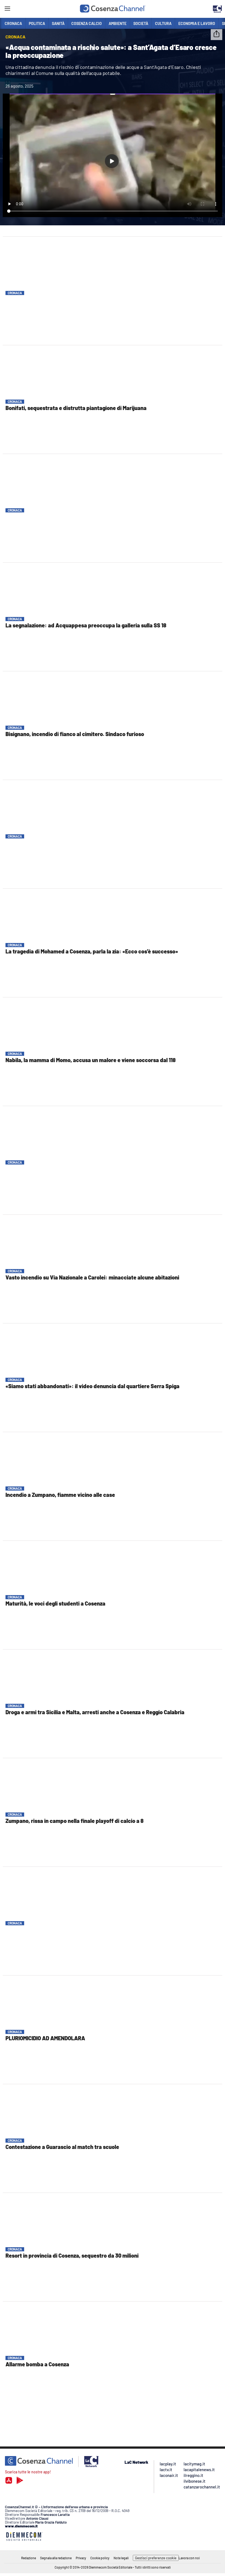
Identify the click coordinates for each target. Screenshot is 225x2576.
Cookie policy (100, 2558)
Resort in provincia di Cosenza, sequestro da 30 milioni (72, 2255)
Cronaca (15, 293)
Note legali (121, 2558)
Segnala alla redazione (56, 2558)
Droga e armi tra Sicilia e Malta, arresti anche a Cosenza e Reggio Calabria (95, 1712)
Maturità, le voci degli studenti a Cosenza (55, 1603)
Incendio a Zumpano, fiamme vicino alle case (60, 1495)
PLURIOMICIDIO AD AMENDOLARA (45, 2038)
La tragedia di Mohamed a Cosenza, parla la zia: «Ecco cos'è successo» (92, 951)
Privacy (81, 2558)
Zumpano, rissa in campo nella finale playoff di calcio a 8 (74, 1821)
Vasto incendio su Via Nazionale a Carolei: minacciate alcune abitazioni (92, 1277)
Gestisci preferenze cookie (156, 2558)
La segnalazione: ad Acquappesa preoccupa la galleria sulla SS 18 (86, 625)
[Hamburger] (7, 9)
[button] (216, 35)
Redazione (29, 2558)
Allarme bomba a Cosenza (37, 2364)
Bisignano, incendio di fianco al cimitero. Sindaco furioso (75, 734)
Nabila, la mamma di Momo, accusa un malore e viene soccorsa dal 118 (91, 1060)
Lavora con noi (189, 2558)
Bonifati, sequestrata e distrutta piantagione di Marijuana (76, 408)
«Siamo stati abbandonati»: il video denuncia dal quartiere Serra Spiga (92, 1386)
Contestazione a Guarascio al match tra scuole (62, 2147)
